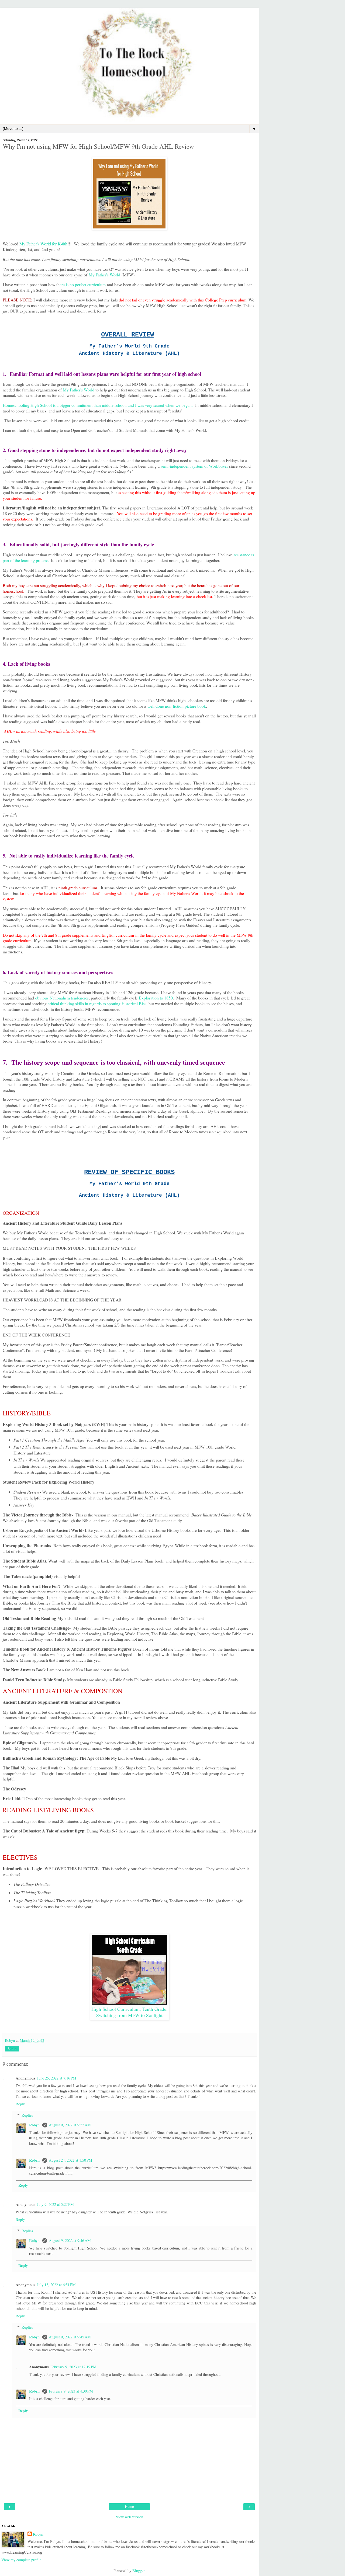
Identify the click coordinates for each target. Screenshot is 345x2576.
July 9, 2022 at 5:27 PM (55, 2204)
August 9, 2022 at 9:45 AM (70, 2337)
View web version (129, 2517)
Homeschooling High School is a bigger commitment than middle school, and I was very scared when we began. (98, 405)
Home (130, 2507)
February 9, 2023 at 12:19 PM (73, 2367)
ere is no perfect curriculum (83, 284)
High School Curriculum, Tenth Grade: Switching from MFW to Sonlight (130, 2012)
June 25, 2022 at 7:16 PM (57, 2078)
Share (12, 2049)
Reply (20, 2104)
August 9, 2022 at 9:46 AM (70, 2240)
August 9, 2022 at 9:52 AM (70, 2125)
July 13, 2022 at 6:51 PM (56, 2285)
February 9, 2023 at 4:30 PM (71, 2391)
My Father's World (104, 275)
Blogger (138, 2570)
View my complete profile (21, 2560)
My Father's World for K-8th (43, 244)
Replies (27, 2115)
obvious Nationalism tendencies (62, 998)
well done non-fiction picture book (177, 706)
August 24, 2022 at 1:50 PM (70, 2160)
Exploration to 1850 (156, 998)
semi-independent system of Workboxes (194, 466)
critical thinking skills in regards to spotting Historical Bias (97, 1003)
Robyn (35, 2125)
